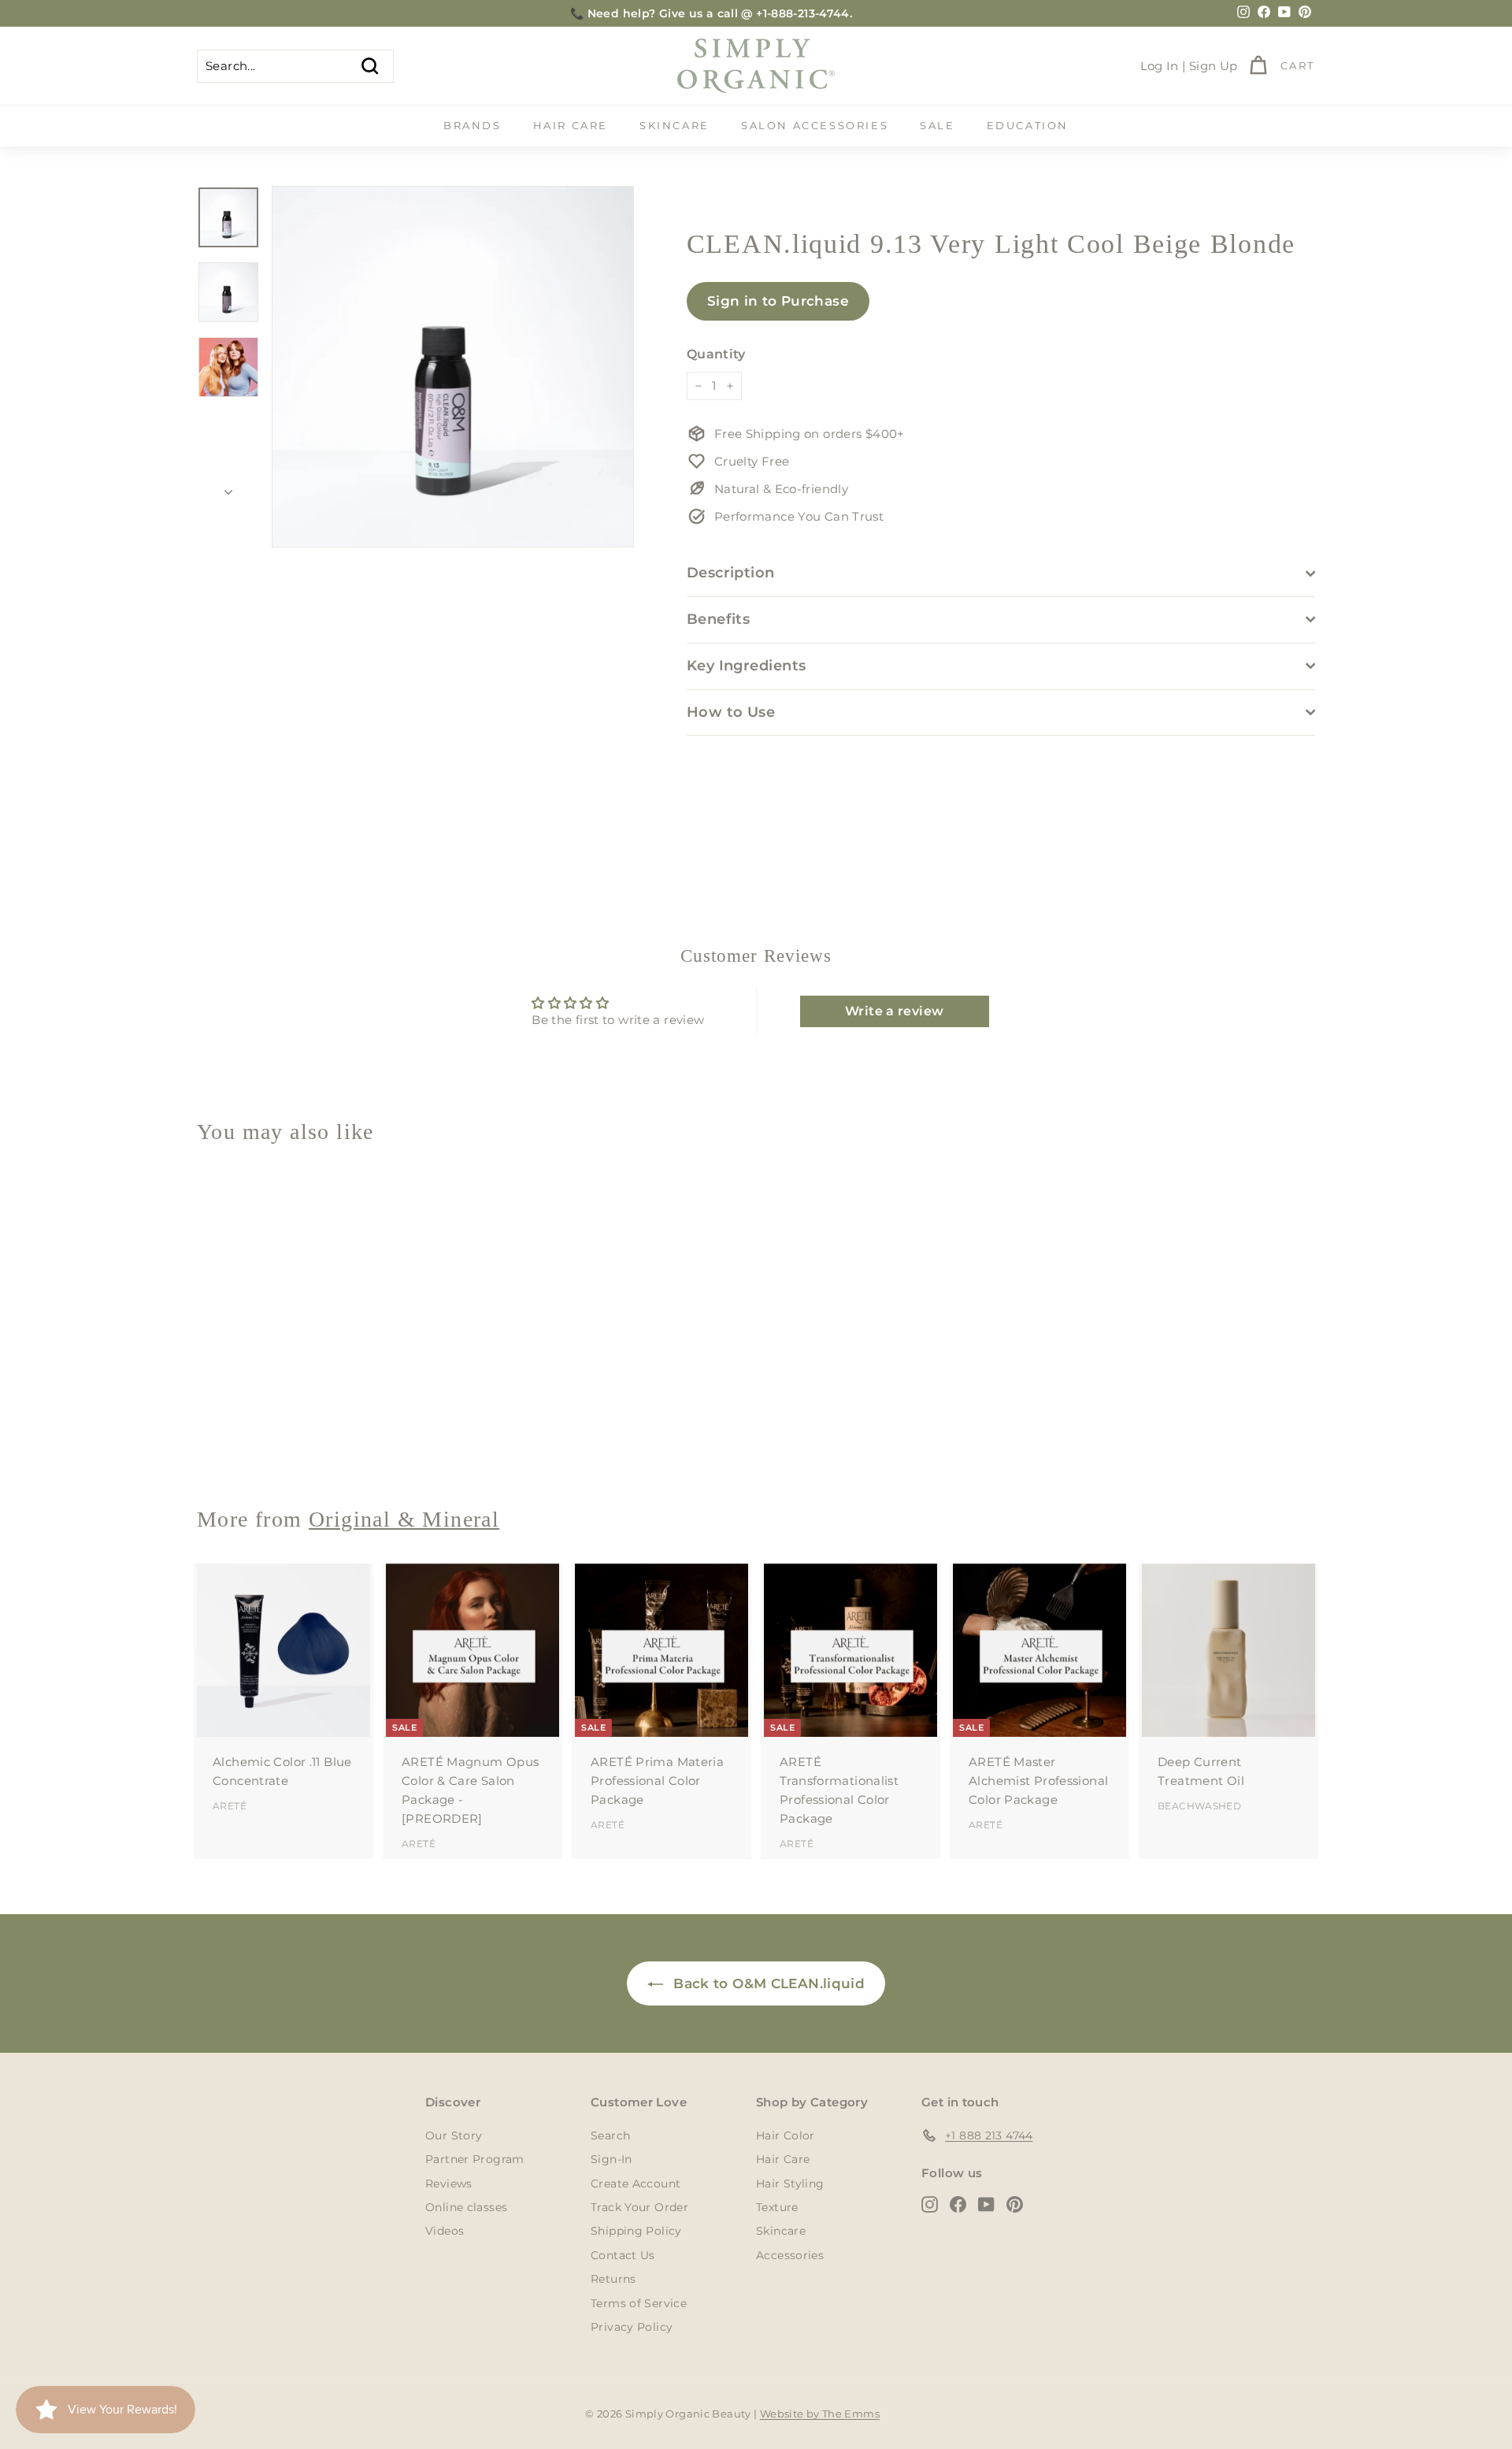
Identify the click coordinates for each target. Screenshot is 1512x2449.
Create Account (636, 2184)
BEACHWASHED (1199, 1806)
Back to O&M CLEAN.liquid (767, 1983)
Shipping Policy (636, 2231)
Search (610, 2135)
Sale (937, 125)
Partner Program (475, 2159)
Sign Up (1214, 66)
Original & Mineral (404, 1519)
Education (1028, 125)
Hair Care (571, 125)
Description (731, 573)
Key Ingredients (747, 666)
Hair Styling (790, 2184)
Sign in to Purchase (778, 301)
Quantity (716, 354)
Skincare (674, 125)
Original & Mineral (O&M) (273, 1437)
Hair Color (786, 2135)
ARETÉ (230, 1806)
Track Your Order (639, 2207)
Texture (777, 2207)
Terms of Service (639, 2303)
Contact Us (623, 2255)
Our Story (454, 2135)
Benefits (719, 619)
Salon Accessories (815, 125)
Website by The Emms (820, 2414)
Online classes (466, 2207)
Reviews (449, 2184)
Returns (613, 2279)
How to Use (731, 712)
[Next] (228, 488)
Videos (445, 2231)
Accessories (790, 2255)
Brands (472, 125)
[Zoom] (453, 367)
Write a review (894, 1011)
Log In (1160, 66)
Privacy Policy (632, 2327)
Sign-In (611, 2159)
